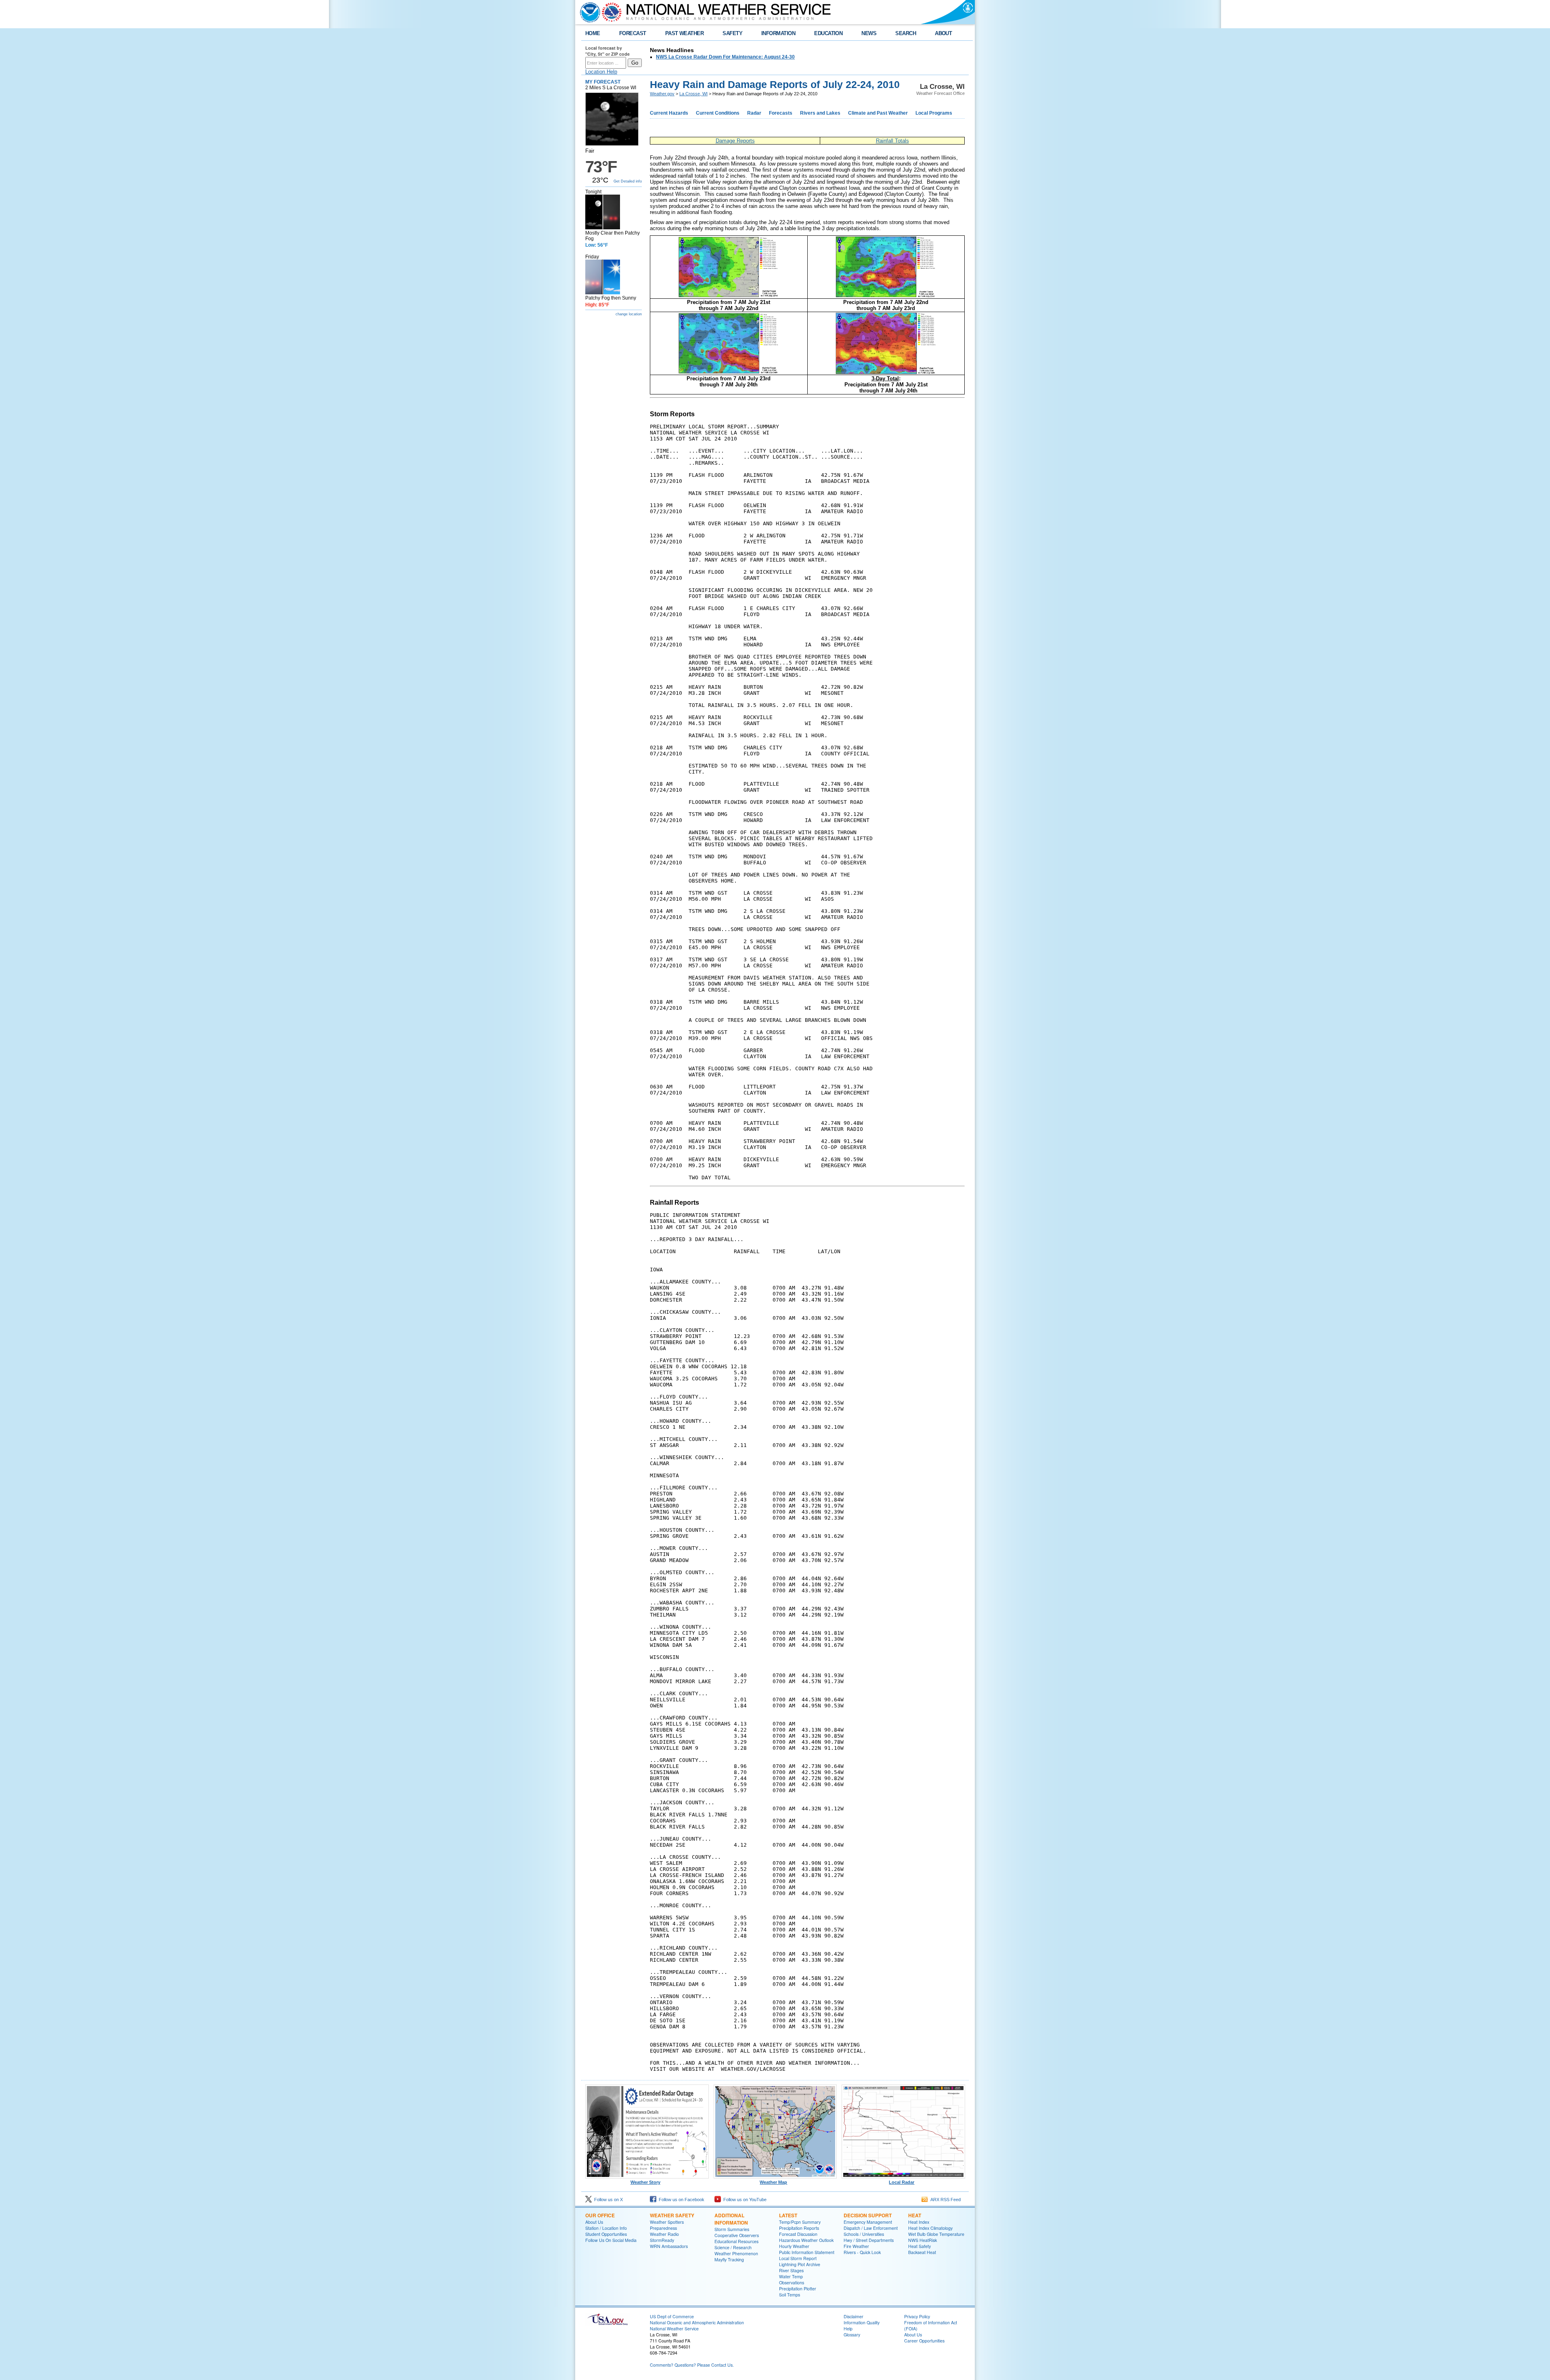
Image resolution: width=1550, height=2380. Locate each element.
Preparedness (663, 2228)
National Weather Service (674, 2329)
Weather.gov (662, 94)
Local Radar (902, 2182)
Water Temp (791, 2276)
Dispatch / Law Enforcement (871, 2228)
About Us (594, 2222)
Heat (915, 2215)
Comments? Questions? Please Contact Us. (692, 2365)
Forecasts (781, 113)
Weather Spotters (667, 2222)
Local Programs (934, 113)
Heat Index (919, 2222)
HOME (593, 33)
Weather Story (645, 2182)
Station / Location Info (606, 2228)
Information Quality (862, 2322)
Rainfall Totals (892, 141)
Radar (754, 113)
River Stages (791, 2270)
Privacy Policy (917, 2316)
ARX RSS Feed (944, 2200)
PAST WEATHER (685, 33)
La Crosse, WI (693, 94)
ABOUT (943, 33)
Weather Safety (672, 2215)
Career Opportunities (924, 2341)
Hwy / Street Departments (869, 2240)
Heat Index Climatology (930, 2228)
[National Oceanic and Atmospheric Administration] (588, 12)
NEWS (869, 33)
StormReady (662, 2240)
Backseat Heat (922, 2252)
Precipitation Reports (799, 2228)
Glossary (852, 2335)
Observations (792, 2282)
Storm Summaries (732, 2229)
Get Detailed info (628, 181)
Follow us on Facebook (680, 2200)
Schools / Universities (864, 2234)
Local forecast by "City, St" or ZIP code (607, 51)
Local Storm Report (798, 2258)
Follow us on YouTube (744, 2200)
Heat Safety (920, 2246)
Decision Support (868, 2215)
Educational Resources (736, 2241)
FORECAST (633, 33)
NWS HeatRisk (923, 2240)
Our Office (600, 2215)
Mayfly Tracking (729, 2259)
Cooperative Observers (737, 2235)
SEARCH (906, 33)
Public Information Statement (807, 2252)
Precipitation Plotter (798, 2289)
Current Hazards (669, 113)
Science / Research (733, 2247)
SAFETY (732, 33)
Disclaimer (854, 2316)
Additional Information (731, 2219)
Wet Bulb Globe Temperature (936, 2234)
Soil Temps (790, 2295)
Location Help (601, 72)
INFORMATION (778, 33)
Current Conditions (718, 113)
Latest (788, 2215)
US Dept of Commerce (672, 2316)
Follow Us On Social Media (611, 2240)
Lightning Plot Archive (800, 2264)
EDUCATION (828, 33)
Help (848, 2329)
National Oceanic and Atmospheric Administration (697, 2322)
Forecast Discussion (798, 2234)
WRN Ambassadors (669, 2246)
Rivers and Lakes (820, 113)
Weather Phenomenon (736, 2253)
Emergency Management (868, 2222)
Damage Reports (735, 141)
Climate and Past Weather (878, 113)
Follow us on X (607, 2200)
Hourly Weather (794, 2246)
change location (629, 314)
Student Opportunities (606, 2234)
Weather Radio (664, 2234)
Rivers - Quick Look (862, 2252)
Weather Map (773, 2182)
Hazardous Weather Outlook (806, 2240)
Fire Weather (856, 2246)
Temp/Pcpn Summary (800, 2222)
